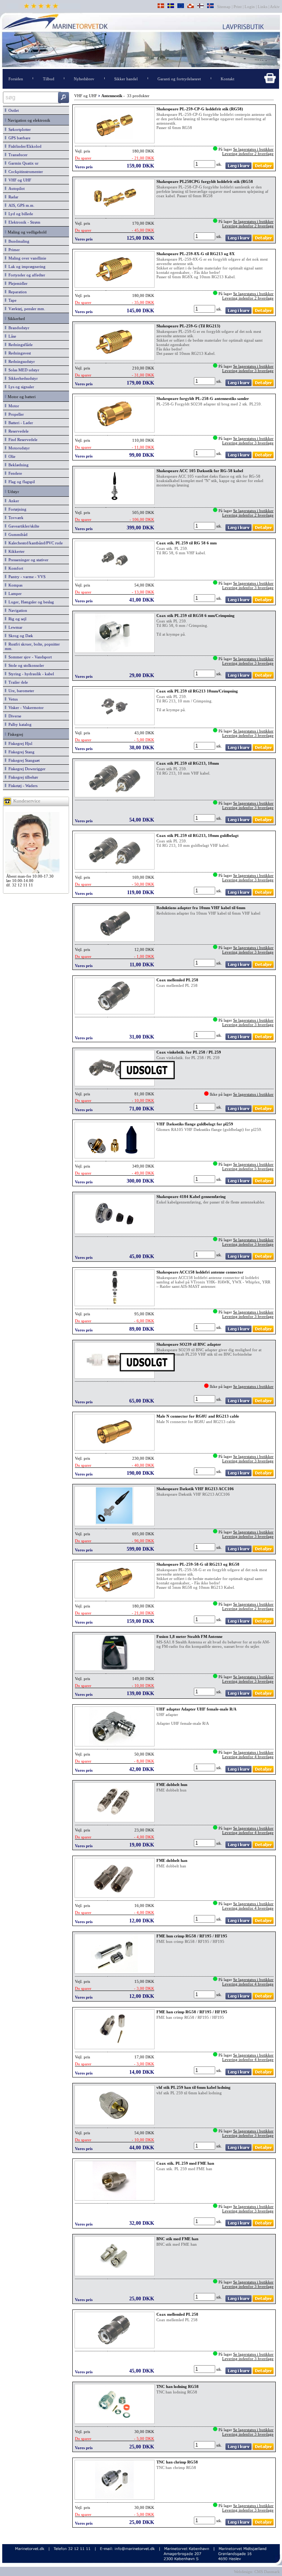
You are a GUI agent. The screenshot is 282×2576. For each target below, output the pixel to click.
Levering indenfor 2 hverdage (248, 154)
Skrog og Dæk (20, 636)
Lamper (14, 594)
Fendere (14, 473)
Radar (12, 197)
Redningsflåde (19, 345)
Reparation (17, 292)
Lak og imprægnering (26, 267)
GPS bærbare (18, 138)
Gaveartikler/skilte (23, 526)
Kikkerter (15, 551)
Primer (13, 250)
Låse (11, 336)
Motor (13, 406)
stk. (220, 164)
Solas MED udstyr (23, 370)
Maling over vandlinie (26, 258)
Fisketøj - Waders (22, 786)
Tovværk (15, 518)
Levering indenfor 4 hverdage (248, 1757)
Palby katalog (19, 724)
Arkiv (275, 7)
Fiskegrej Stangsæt (23, 760)
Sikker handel (126, 79)
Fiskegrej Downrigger (26, 769)
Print (238, 7)
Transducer (17, 155)
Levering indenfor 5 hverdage (248, 1169)
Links (263, 7)
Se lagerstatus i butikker (253, 149)
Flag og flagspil (21, 482)
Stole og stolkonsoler (25, 665)
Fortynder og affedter (26, 275)
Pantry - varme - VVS (26, 577)
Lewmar (14, 627)
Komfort (15, 568)
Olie (11, 456)
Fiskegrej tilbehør (22, 777)
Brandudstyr (18, 328)
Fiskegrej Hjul (19, 743)
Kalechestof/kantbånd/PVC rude (35, 543)
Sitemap (224, 7)
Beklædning (17, 465)
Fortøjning (16, 509)
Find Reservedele (22, 440)
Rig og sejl (16, 619)
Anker (13, 501)
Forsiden (16, 79)
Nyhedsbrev (84, 79)
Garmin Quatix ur (22, 163)
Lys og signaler (20, 387)
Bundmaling (18, 241)
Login (250, 7)
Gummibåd (17, 534)
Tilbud (49, 79)
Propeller (15, 414)
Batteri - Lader (20, 423)
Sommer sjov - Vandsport (29, 657)
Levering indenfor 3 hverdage (248, 371)
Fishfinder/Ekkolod (24, 146)
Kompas (14, 585)
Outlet (12, 110)
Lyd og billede (20, 214)
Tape (11, 300)
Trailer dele (17, 682)
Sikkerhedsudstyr (22, 378)
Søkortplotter (19, 129)
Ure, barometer (20, 691)
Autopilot (15, 188)
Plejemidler (17, 283)
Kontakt (227, 79)
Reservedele (17, 431)
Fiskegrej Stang (20, 752)
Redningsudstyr (21, 361)
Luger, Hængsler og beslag (30, 602)
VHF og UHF (19, 180)
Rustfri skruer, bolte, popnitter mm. (32, 646)
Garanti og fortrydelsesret (179, 79)
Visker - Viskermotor (25, 708)
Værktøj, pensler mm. (26, 309)
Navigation (17, 610)
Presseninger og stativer (27, 560)
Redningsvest (19, 353)
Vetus (12, 699)
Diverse (14, 716)
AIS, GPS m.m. (20, 205)
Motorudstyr (18, 448)
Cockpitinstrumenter (25, 172)
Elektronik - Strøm (23, 222)
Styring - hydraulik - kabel (30, 674)
